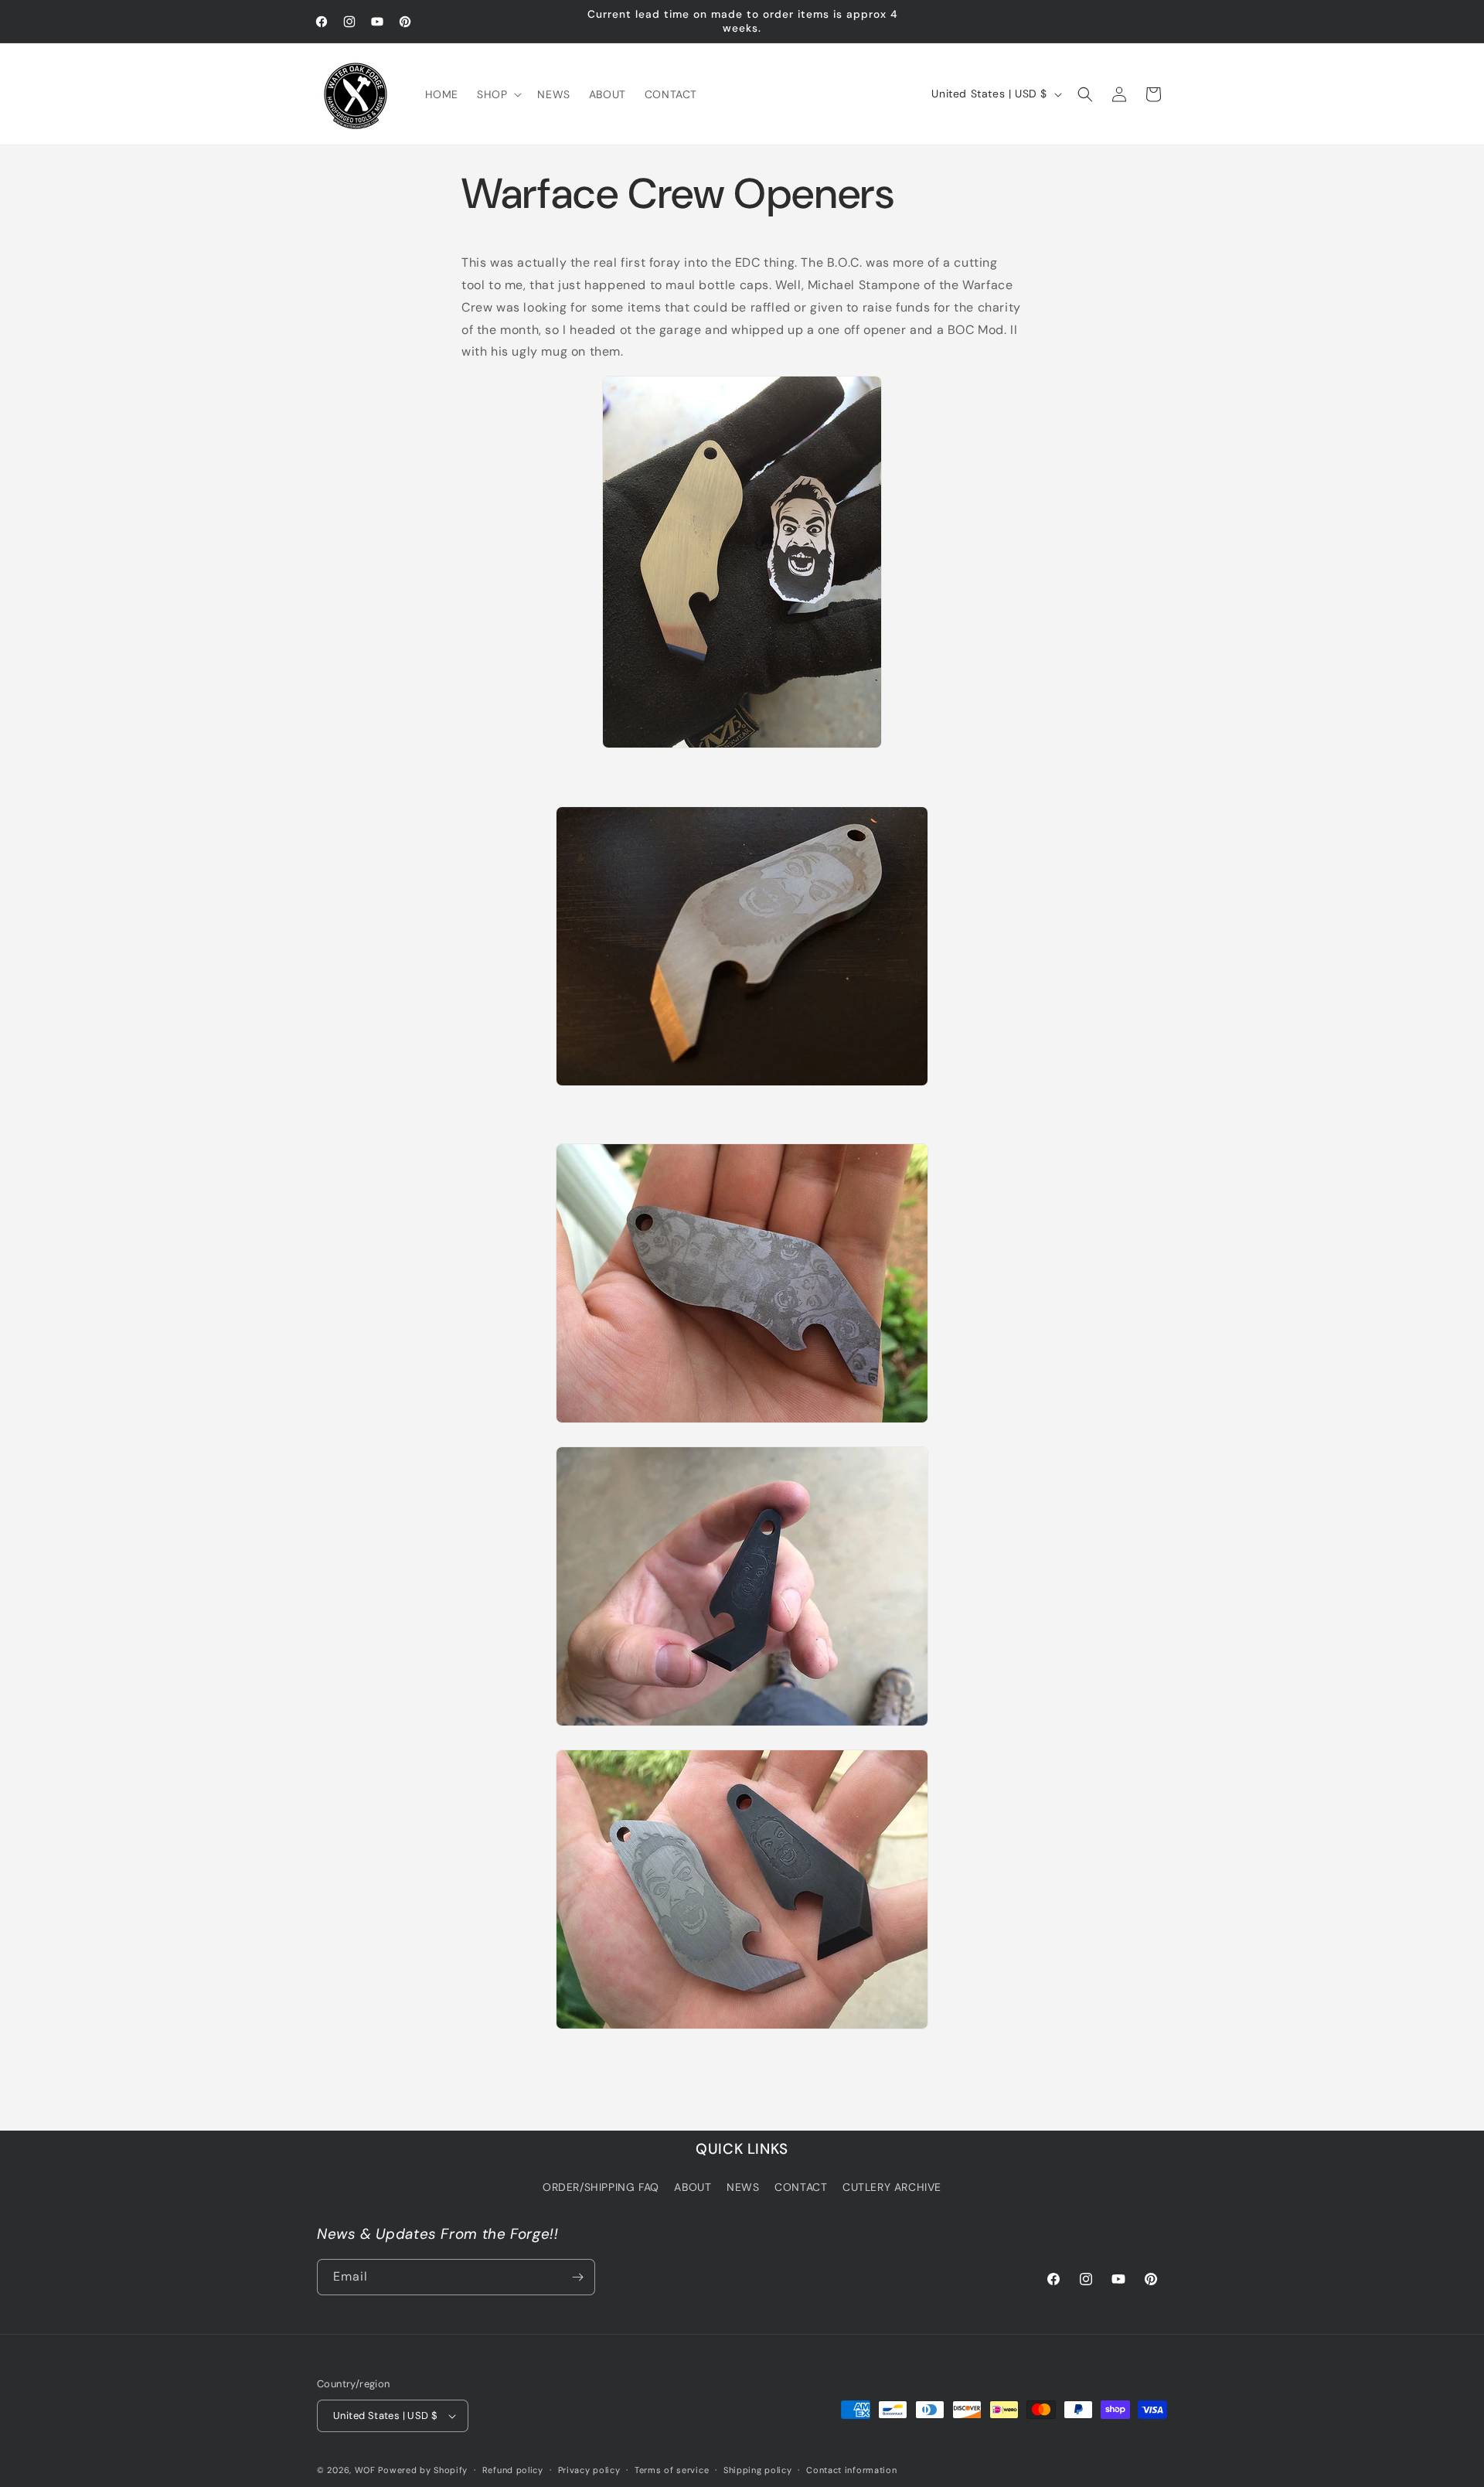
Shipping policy (758, 2470)
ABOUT (693, 2188)
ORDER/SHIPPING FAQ (601, 2188)
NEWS (743, 2188)
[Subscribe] (577, 2277)
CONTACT (801, 2188)
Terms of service (672, 2470)
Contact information (851, 2470)
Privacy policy (589, 2470)
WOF (365, 2470)
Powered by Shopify (423, 2470)
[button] (498, 94)
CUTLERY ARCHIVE (892, 2188)
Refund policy (513, 2470)
